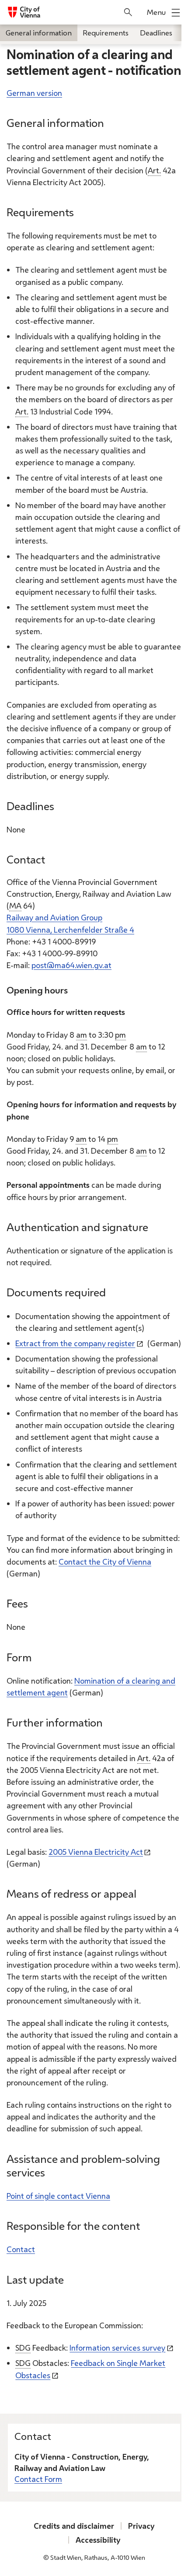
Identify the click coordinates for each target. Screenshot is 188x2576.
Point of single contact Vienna (58, 2196)
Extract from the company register (75, 1343)
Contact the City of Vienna (105, 1562)
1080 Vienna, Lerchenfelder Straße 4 (70, 930)
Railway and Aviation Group (54, 917)
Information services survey (117, 2348)
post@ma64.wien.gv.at (71, 965)
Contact (21, 2249)
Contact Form (38, 2479)
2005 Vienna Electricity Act (96, 1852)
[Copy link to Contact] (53, 862)
